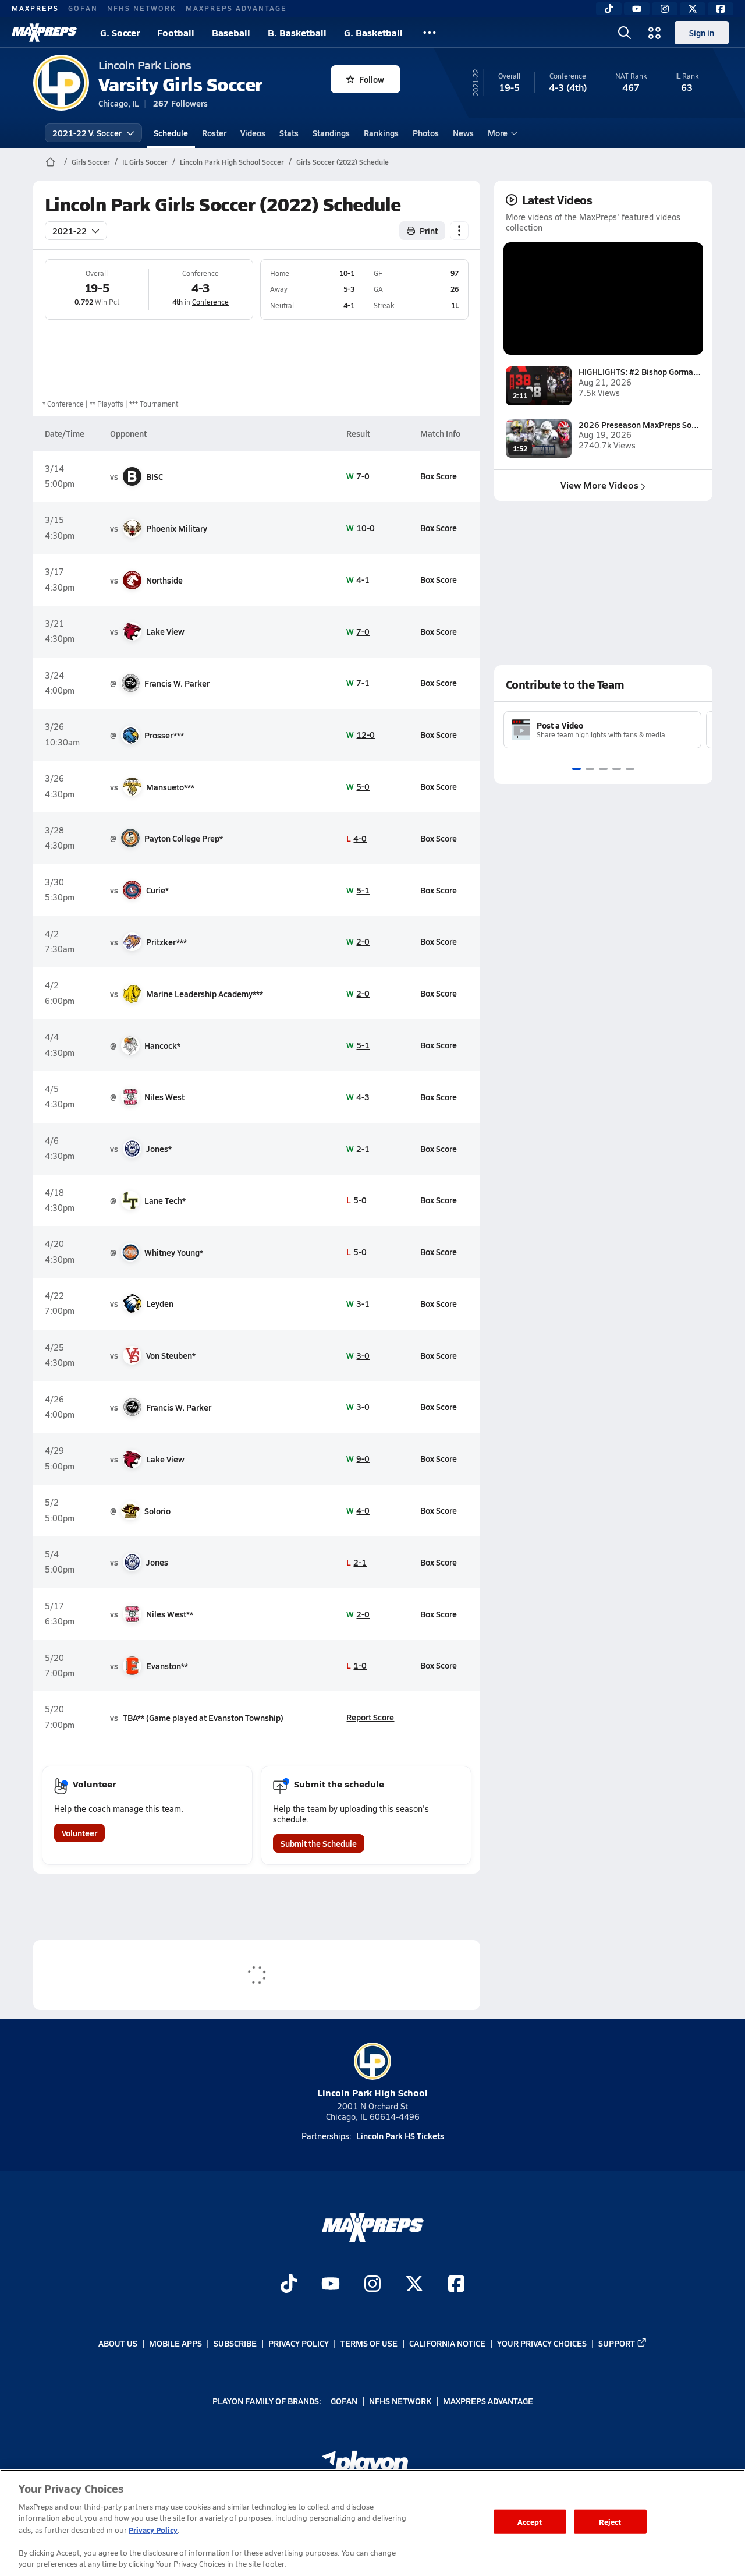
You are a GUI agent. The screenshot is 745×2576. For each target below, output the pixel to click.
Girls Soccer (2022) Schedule (343, 162)
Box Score (439, 476)
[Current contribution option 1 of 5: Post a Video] (577, 769)
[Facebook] (721, 9)
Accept (530, 2522)
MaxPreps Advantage (236, 8)
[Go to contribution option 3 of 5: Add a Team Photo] (603, 769)
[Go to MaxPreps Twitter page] (414, 2285)
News (463, 133)
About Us (118, 2343)
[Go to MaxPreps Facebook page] (456, 2285)
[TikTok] (609, 9)
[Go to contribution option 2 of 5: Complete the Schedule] (590, 769)
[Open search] (625, 33)
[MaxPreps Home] (44, 33)
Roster (214, 133)
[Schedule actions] (459, 231)
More (498, 133)
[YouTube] (637, 9)
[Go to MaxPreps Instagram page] (372, 2285)
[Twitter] (693, 9)
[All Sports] (430, 33)
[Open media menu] (655, 33)
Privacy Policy (299, 2343)
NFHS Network (142, 8)
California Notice (447, 2343)
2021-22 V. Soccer (87, 133)
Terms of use (369, 2343)
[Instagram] (665, 9)
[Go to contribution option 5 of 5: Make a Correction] (630, 769)
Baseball (231, 32)
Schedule (171, 133)
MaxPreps (35, 8)
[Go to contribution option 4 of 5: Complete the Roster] (617, 769)
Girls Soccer (91, 162)
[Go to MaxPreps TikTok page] (289, 2285)
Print (429, 231)
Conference (210, 302)
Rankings (381, 133)
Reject (610, 2522)
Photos (426, 133)
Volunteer (79, 1833)
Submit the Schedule (319, 1843)
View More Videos (599, 485)
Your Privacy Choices (542, 2343)
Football (176, 32)
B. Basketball (297, 32)
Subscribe (235, 2343)
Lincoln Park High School (372, 2092)
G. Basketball (373, 32)
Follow (372, 79)
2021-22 (70, 231)
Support (617, 2343)
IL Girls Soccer (145, 162)
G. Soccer (120, 32)
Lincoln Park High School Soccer (232, 162)
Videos (253, 133)
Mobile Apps (175, 2343)
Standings (331, 133)
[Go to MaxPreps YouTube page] (331, 2285)
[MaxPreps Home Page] (50, 162)
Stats (289, 133)
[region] (372, 2523)
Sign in (702, 33)
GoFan (83, 8)
